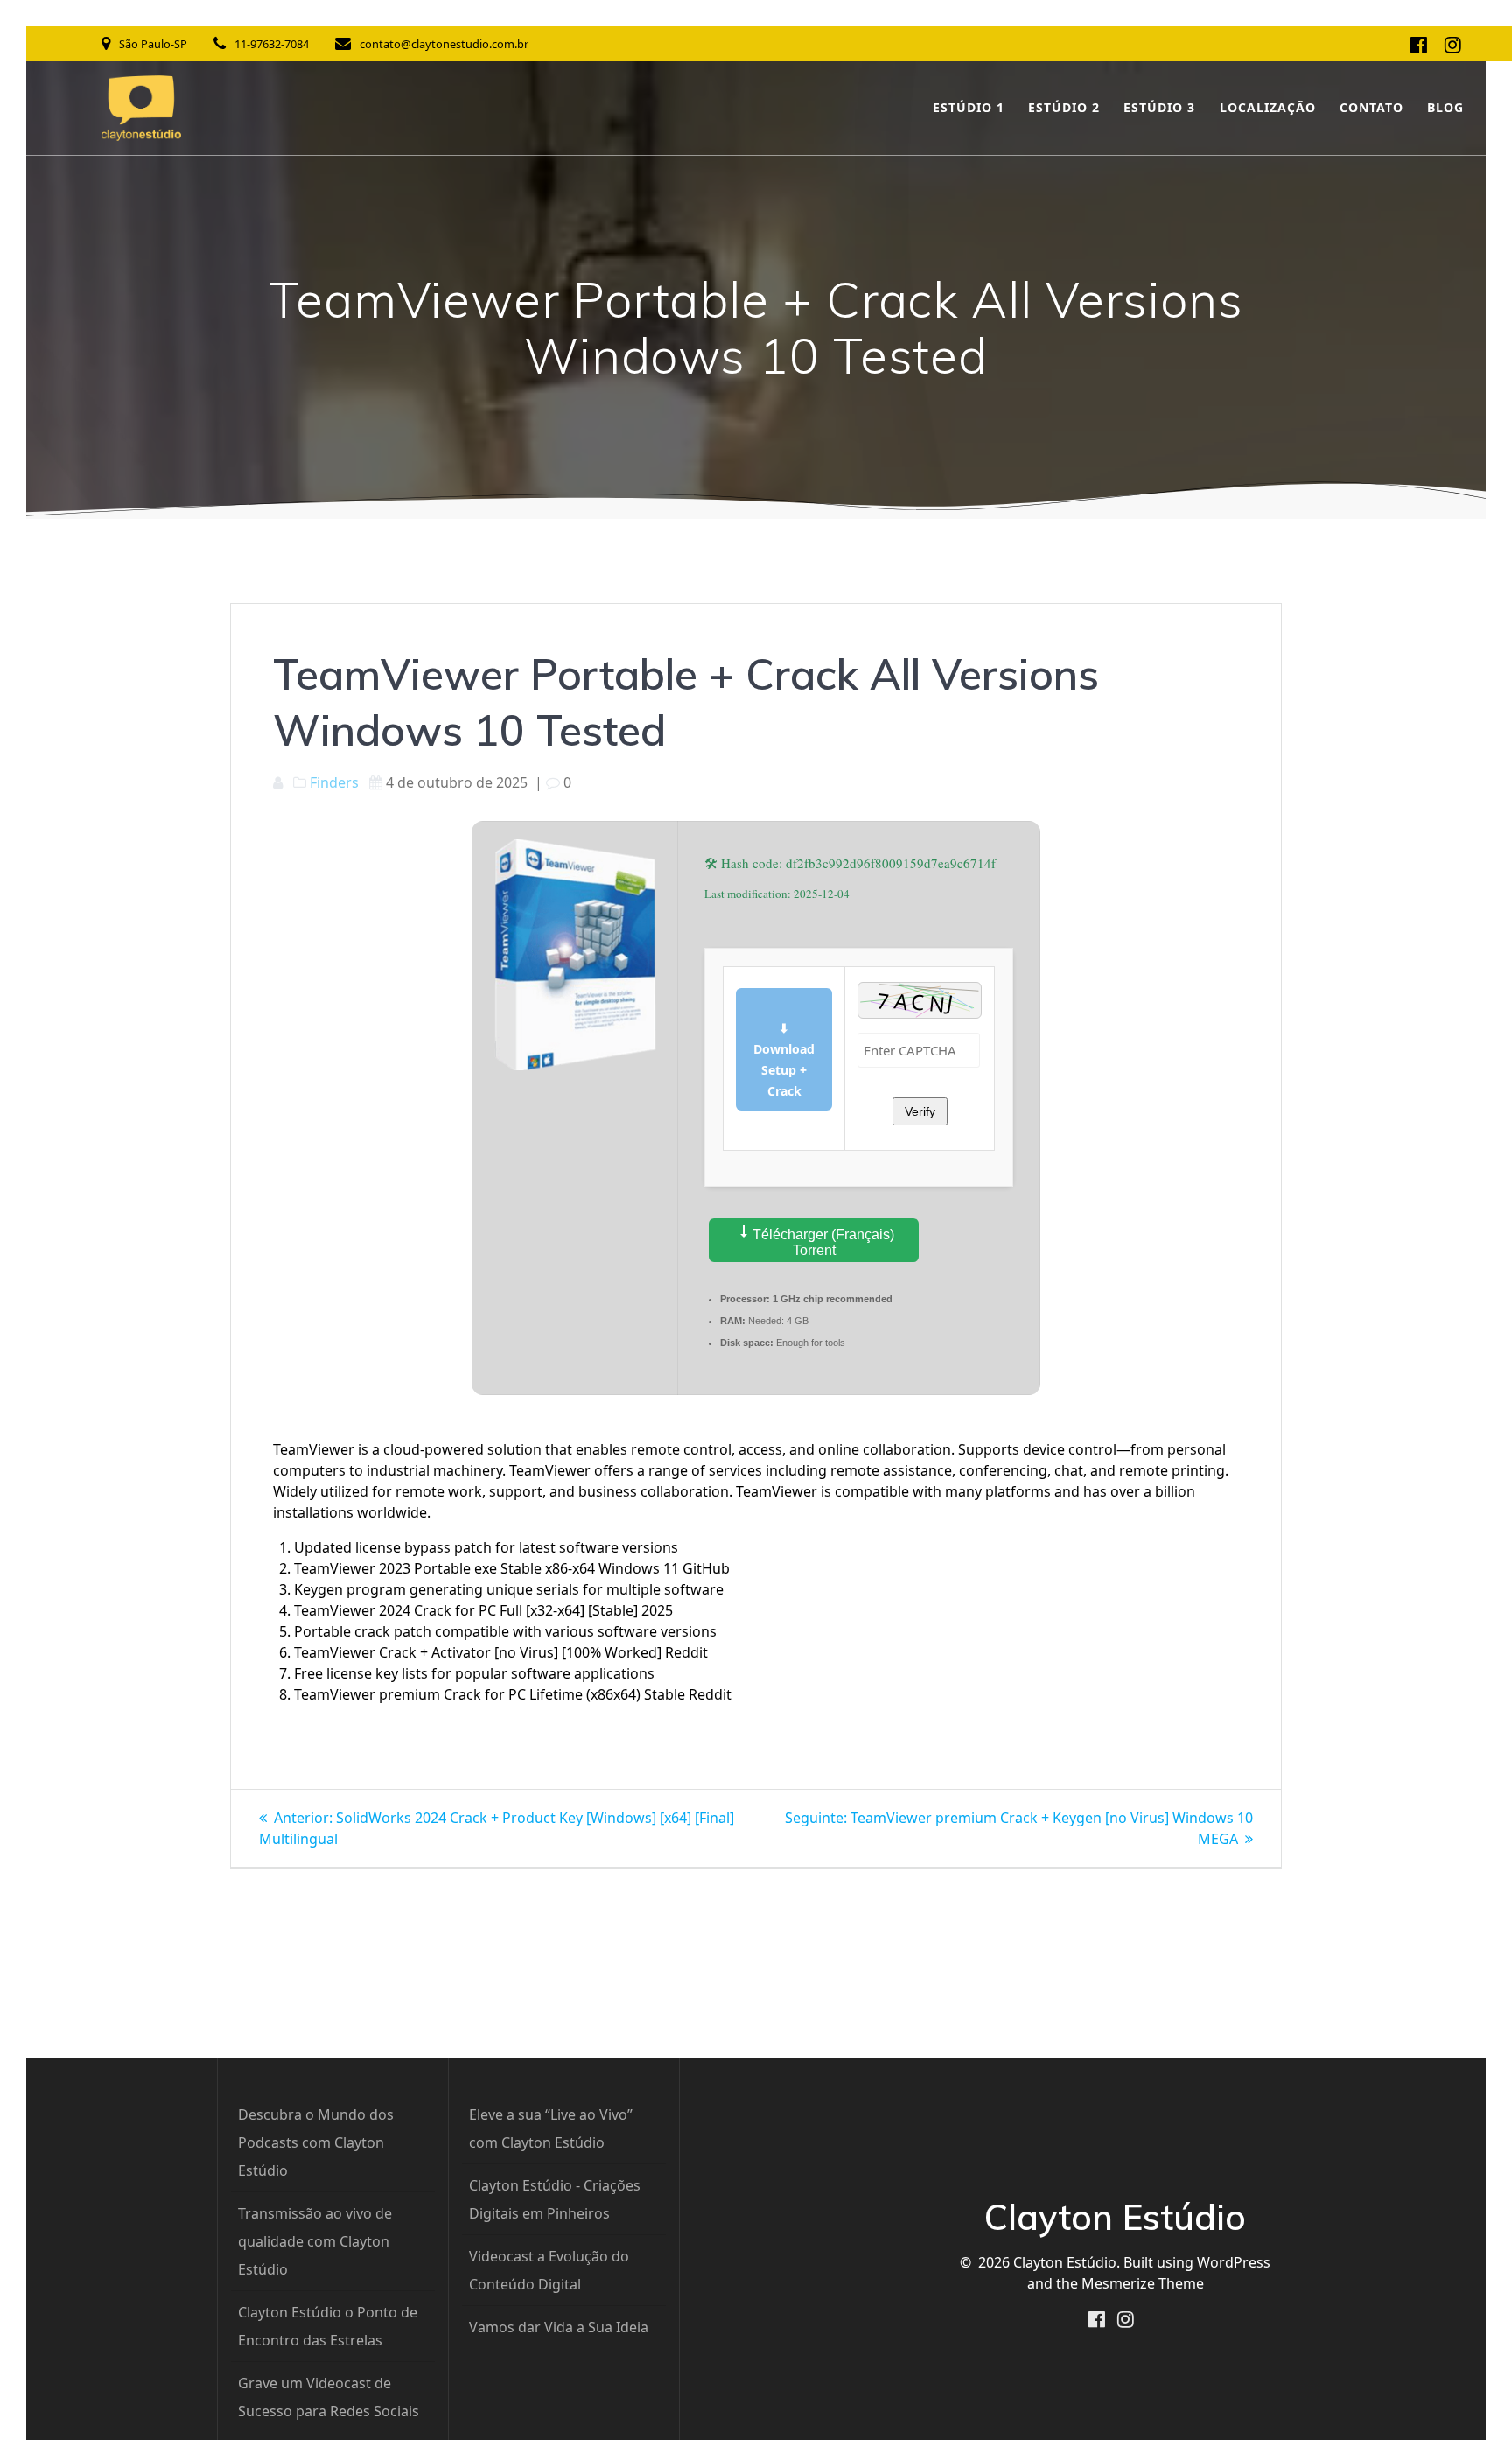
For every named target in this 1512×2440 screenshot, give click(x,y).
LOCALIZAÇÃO (1268, 107)
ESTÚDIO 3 (1159, 107)
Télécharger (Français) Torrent (822, 1242)
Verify (920, 1111)
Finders (334, 782)
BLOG (1445, 107)
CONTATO (1372, 107)
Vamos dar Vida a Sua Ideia (559, 2327)
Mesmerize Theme (1143, 2283)
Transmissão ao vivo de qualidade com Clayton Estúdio (315, 2241)
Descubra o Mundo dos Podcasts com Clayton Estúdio (316, 2142)
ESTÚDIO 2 (1064, 107)
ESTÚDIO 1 (969, 107)
